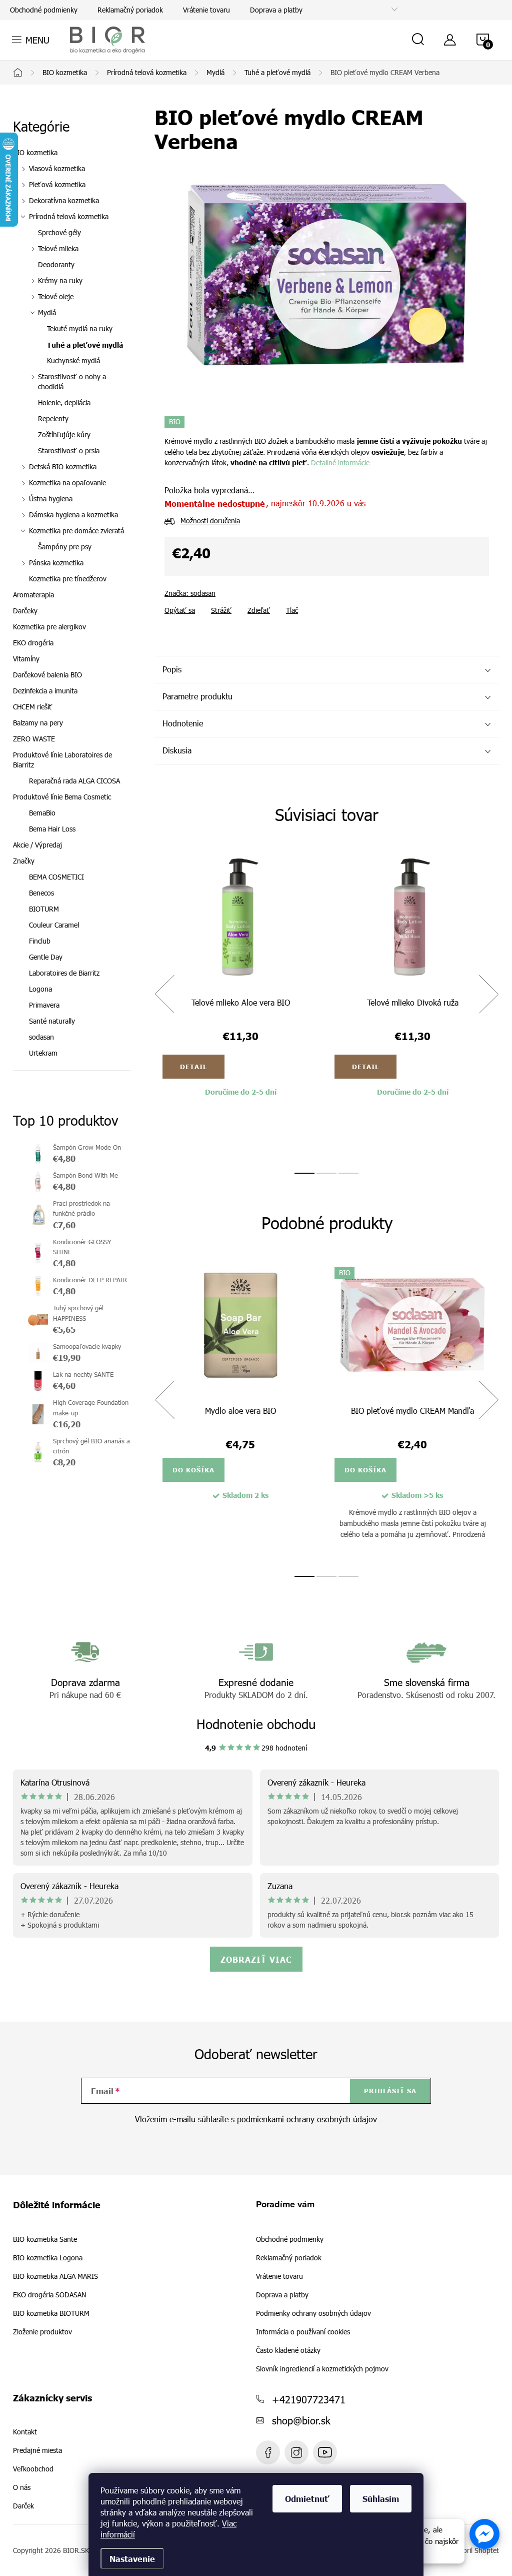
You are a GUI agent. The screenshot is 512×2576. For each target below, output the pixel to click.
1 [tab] (304, 1173)
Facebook (268, 2452)
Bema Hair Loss (52, 829)
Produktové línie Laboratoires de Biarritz (62, 760)
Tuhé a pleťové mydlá (85, 345)
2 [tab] (326, 1173)
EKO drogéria (33, 643)
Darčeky (25, 611)
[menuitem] (72, 877)
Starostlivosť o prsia (69, 451)
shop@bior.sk (301, 2420)
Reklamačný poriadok (130, 10)
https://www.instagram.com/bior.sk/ (296, 2452)
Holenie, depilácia (64, 402)
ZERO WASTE (34, 739)
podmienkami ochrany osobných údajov (307, 2119)
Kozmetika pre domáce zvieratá (76, 531)
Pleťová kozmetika (57, 184)
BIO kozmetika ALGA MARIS (55, 2276)
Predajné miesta (37, 2450)
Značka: (190, 593)
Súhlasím (381, 2498)
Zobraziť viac (256, 1959)
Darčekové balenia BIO (47, 675)
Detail (193, 1067)
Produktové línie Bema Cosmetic (62, 797)
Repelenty (53, 418)
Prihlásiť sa (390, 2091)
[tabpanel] (240, 1005)
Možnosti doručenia (210, 521)
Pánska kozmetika (56, 563)
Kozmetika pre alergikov (49, 627)
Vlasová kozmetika (57, 168)
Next (488, 994)
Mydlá (47, 312)
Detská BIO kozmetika (63, 467)
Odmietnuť (307, 2498)
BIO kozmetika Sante (45, 2239)
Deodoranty (56, 264)
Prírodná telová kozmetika (69, 216)
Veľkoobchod (33, 2469)
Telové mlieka (58, 248)
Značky (24, 861)
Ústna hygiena (51, 499)
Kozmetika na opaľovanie (67, 483)
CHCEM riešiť (33, 707)
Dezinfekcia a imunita (45, 691)
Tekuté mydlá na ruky (80, 328)
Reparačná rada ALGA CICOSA (74, 781)
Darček (23, 2506)
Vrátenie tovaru (206, 10)
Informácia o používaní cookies (303, 2332)
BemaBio (42, 813)
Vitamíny (26, 659)
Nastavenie (132, 2558)
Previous (164, 994)
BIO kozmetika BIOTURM (51, 2313)
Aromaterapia (33, 595)
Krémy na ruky (60, 280)
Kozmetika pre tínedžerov (68, 579)
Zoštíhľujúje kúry (64, 435)
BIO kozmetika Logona (48, 2258)
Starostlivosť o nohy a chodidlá (72, 381)
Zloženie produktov (42, 2332)
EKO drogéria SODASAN (49, 2295)
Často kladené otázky (288, 2350)
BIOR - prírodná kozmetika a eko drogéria (325, 2452)
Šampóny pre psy (65, 547)
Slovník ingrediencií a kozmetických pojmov (322, 2369)
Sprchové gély (59, 232)
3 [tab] (348, 1173)
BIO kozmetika (35, 152)
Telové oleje (56, 296)
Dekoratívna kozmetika (64, 200)
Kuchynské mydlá (73, 360)
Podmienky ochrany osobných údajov (313, 2313)
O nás (22, 2487)
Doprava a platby (276, 10)
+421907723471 (309, 2399)
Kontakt (25, 2432)
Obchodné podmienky (44, 10)
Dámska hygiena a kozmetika (73, 515)
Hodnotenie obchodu (256, 1724)
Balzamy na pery (38, 723)
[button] (484, 2534)
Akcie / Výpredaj (37, 845)
